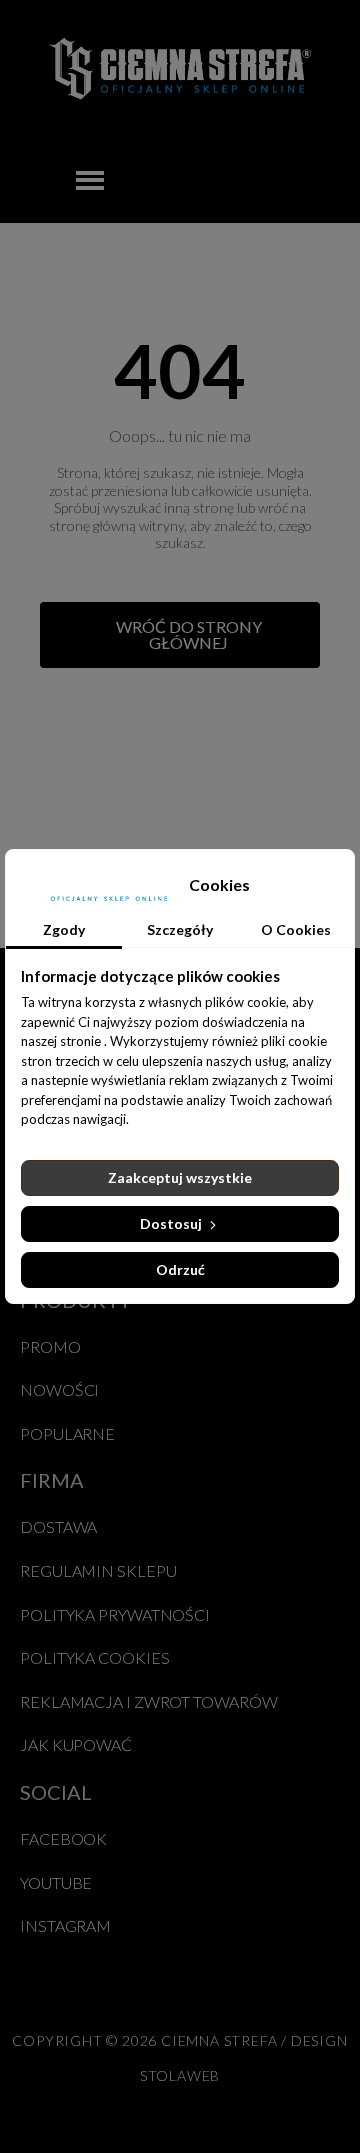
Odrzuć (180, 1269)
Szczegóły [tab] (180, 929)
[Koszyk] (316, 180)
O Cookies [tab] (296, 929)
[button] (180, 635)
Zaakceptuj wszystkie (180, 1177)
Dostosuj (172, 1223)
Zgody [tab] (64, 929)
